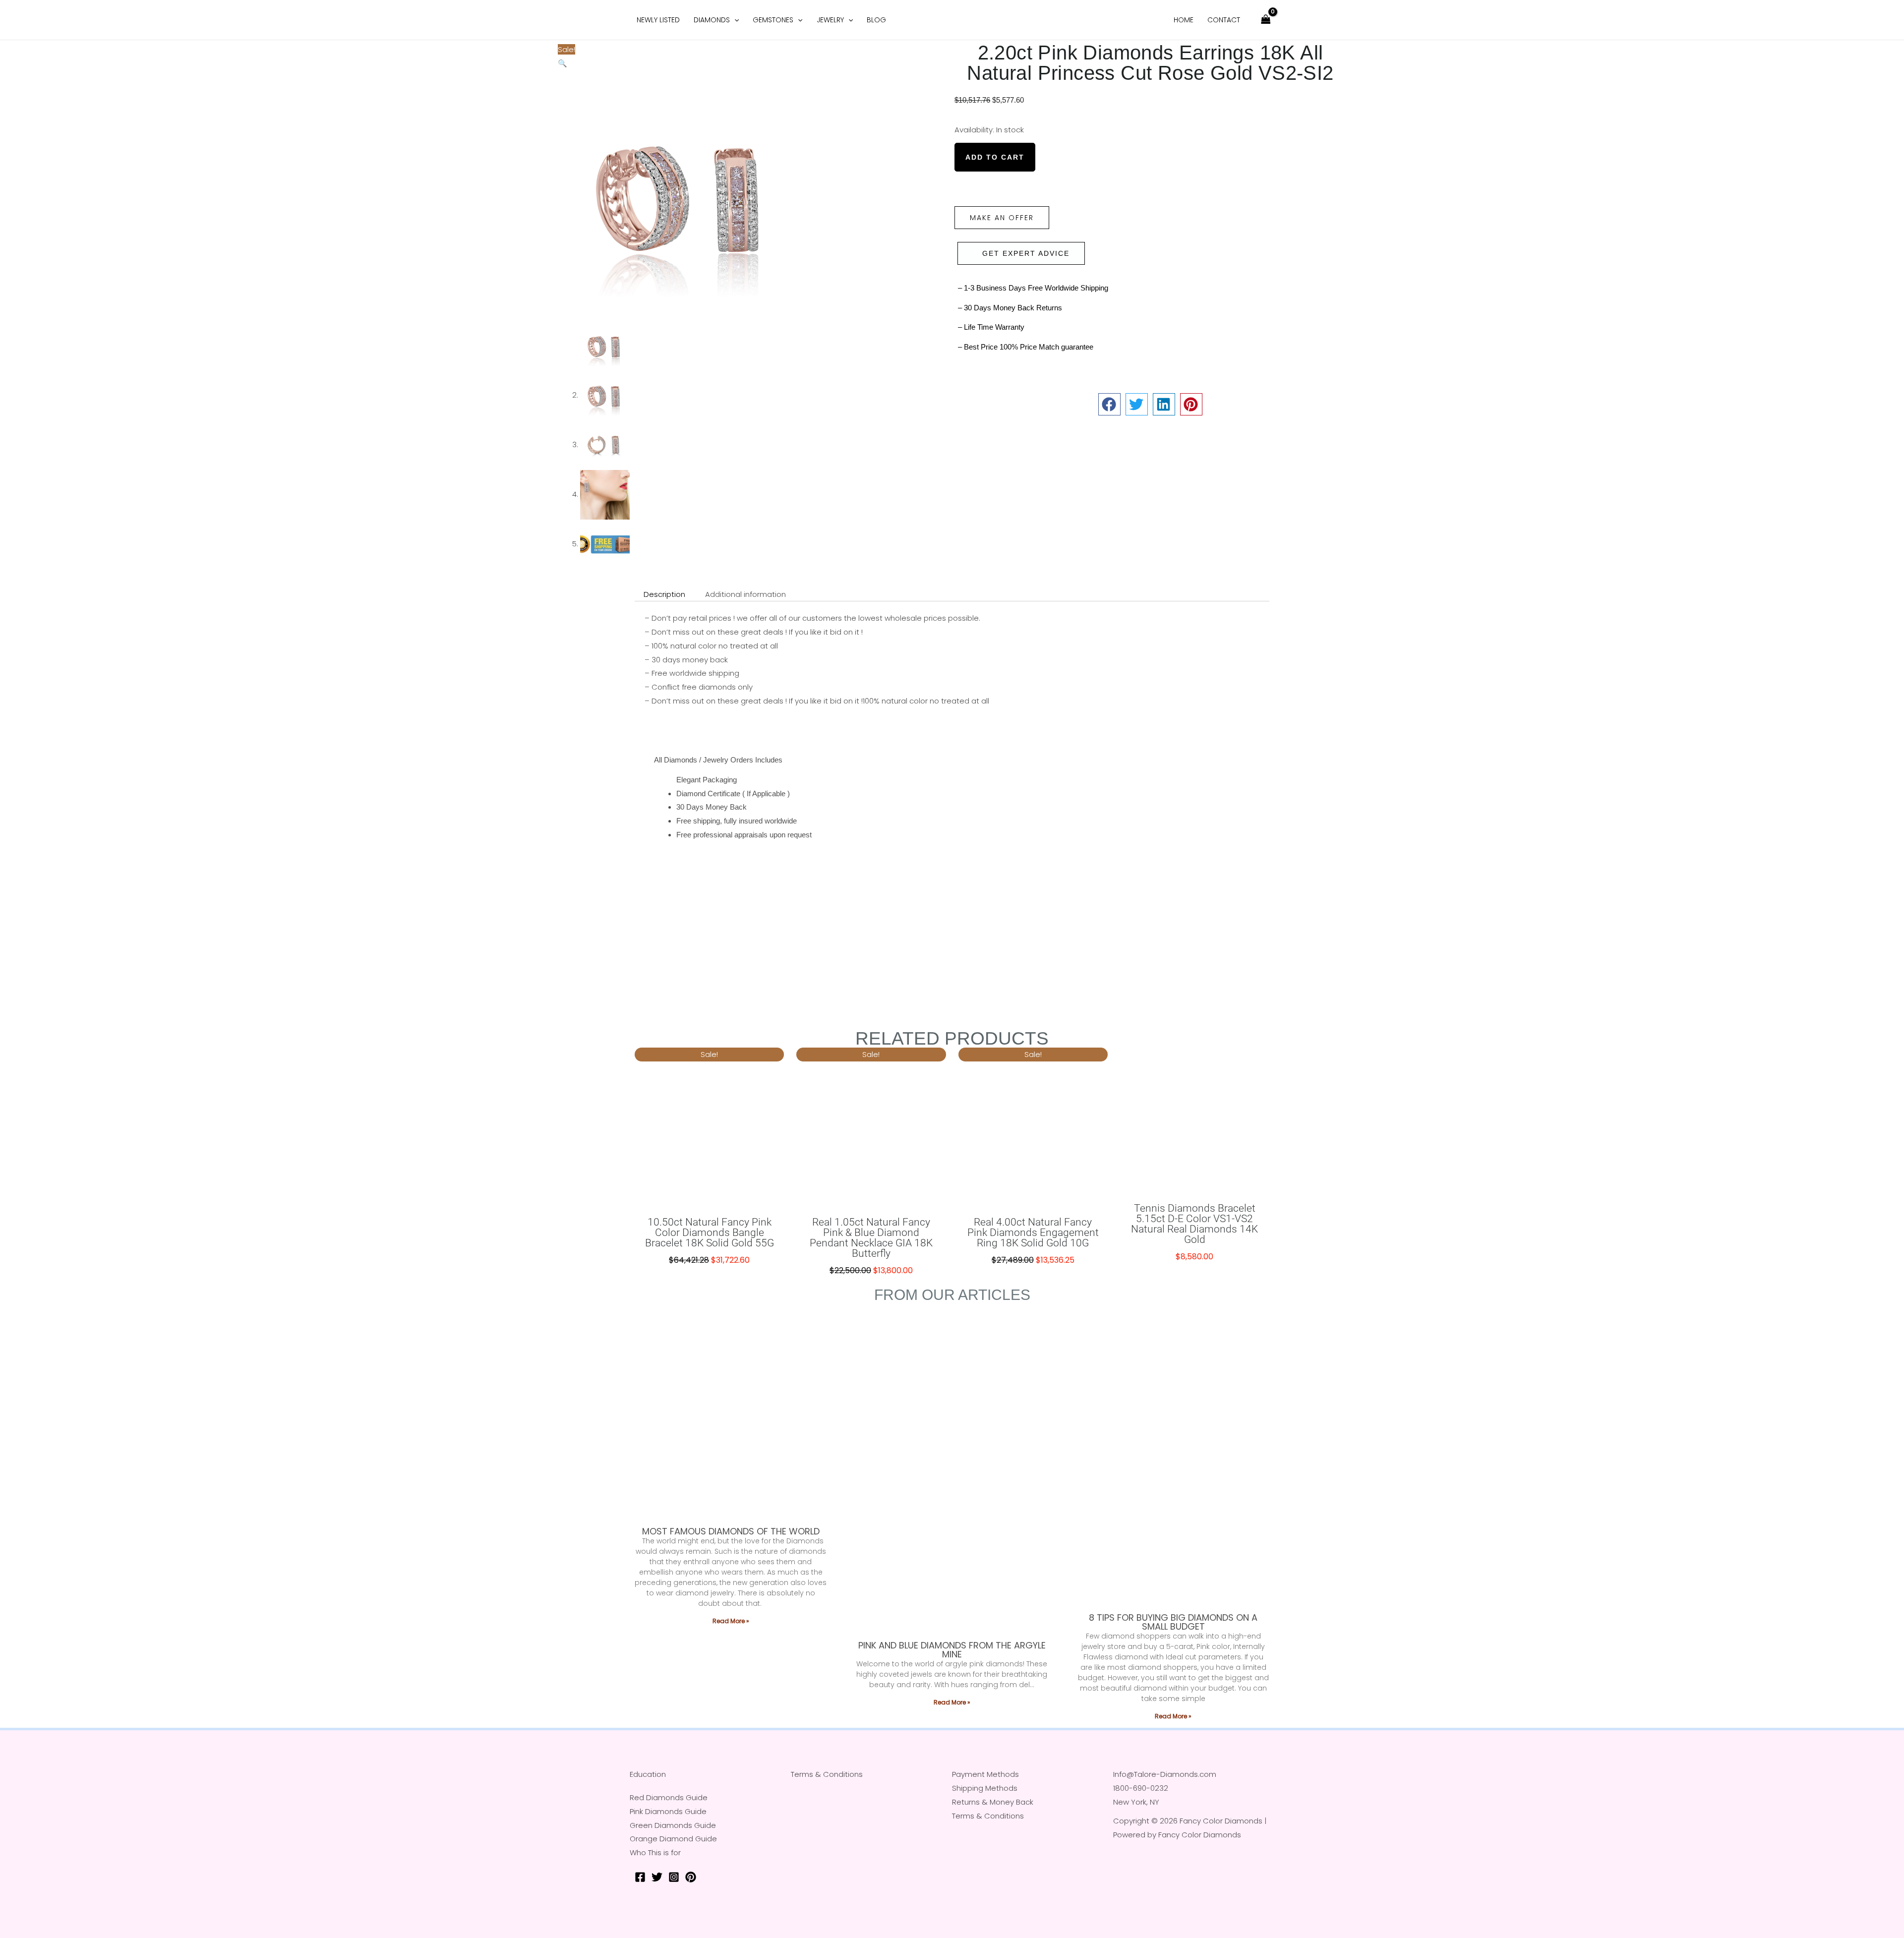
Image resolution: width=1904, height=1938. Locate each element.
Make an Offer (1002, 218)
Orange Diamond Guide (673, 1839)
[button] (563, 63)
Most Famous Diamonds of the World (731, 1531)
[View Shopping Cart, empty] (1266, 20)
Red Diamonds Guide (669, 1797)
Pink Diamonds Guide (668, 1811)
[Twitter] (657, 1877)
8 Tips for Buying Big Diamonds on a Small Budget (1173, 1622)
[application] (734, 20)
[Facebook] (640, 1877)
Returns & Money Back (993, 1802)
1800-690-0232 (1141, 1788)
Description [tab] (664, 594)
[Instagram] (674, 1877)
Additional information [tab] (745, 594)
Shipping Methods (985, 1788)
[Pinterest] (691, 1877)
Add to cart (995, 157)
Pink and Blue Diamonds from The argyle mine (952, 1650)
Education (648, 1774)
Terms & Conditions (827, 1774)
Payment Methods (985, 1774)
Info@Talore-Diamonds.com (1165, 1774)
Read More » (731, 1621)
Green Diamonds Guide (673, 1825)
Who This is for (655, 1852)
